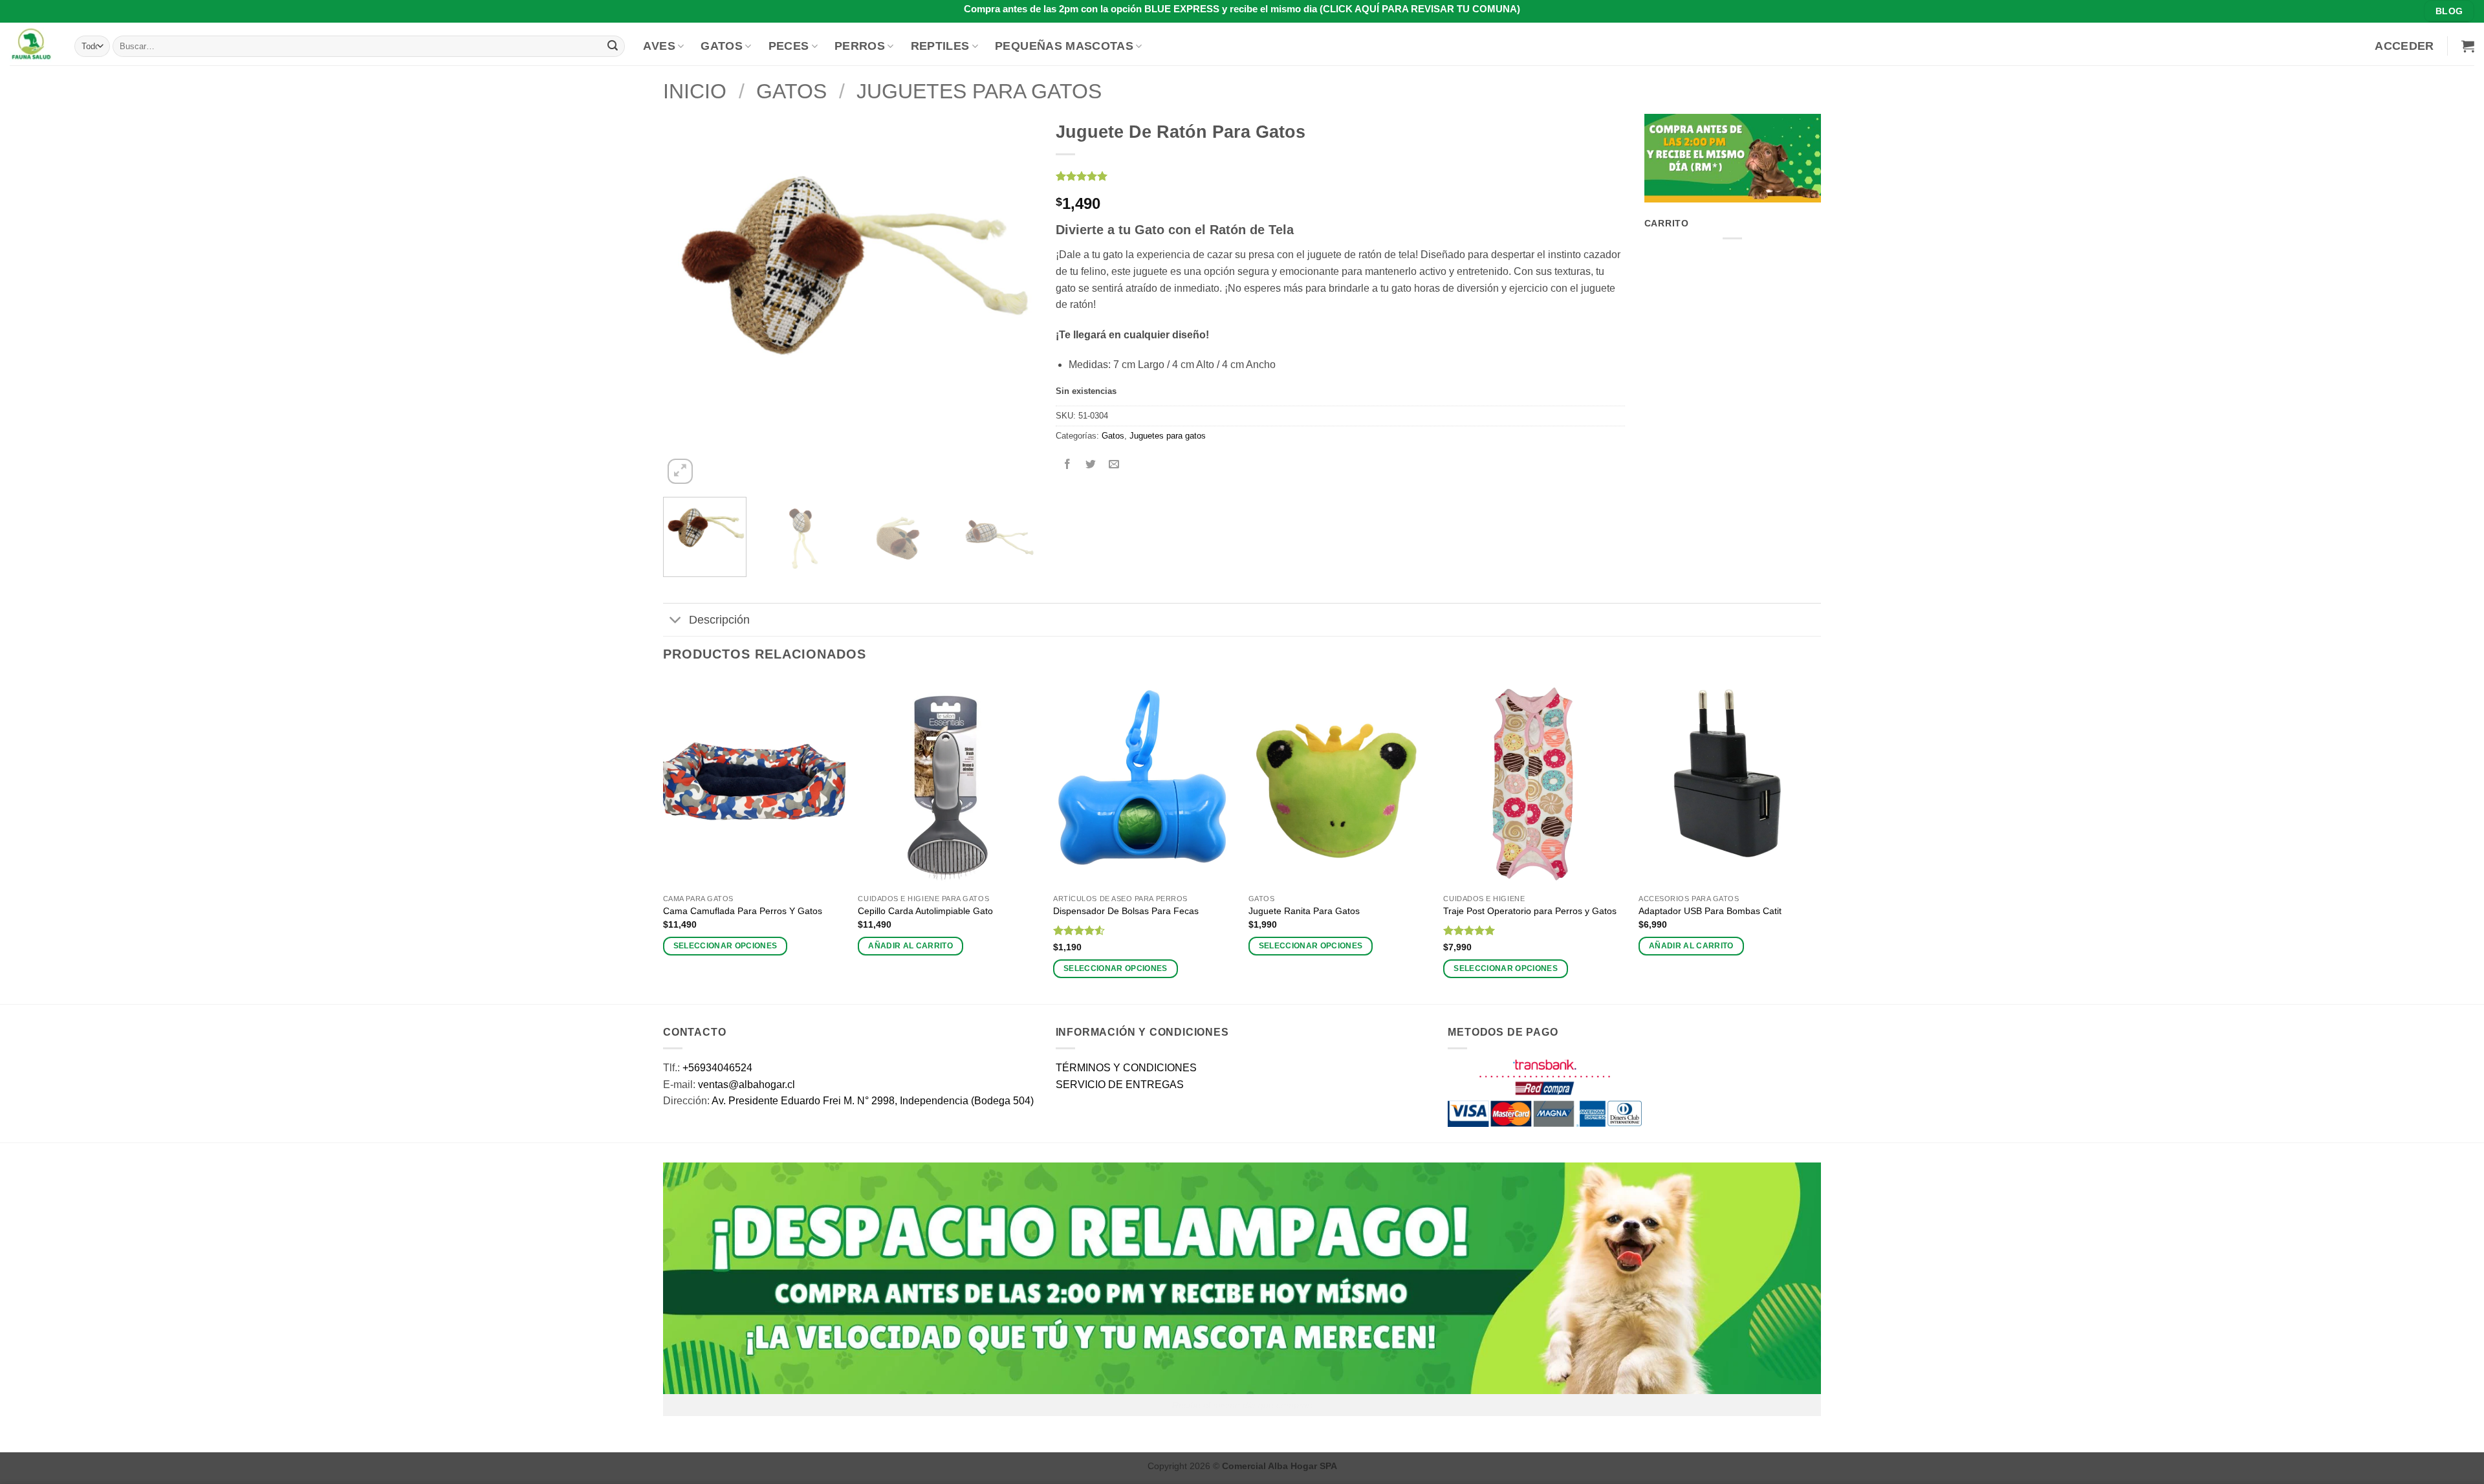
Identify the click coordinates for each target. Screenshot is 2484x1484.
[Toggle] (676, 621)
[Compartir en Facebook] (1067, 465)
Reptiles (940, 46)
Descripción (719, 620)
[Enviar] (613, 46)
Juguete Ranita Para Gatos (1304, 911)
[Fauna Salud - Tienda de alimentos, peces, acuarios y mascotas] (32, 44)
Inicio (695, 91)
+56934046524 (717, 1068)
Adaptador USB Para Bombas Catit (1710, 911)
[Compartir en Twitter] (1090, 465)
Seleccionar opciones (725, 946)
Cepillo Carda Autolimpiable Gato (925, 911)
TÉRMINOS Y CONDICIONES (1126, 1068)
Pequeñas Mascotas (1064, 46)
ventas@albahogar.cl (746, 1085)
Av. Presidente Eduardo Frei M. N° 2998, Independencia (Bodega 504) (873, 1101)
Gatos (722, 46)
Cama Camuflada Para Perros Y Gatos (743, 911)
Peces (789, 46)
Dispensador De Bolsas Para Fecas (1126, 911)
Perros (860, 46)
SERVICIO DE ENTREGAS (1120, 1085)
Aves (659, 46)
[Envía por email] (1114, 465)
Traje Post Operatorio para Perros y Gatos (1530, 911)
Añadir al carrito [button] (910, 946)
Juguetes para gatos (979, 91)
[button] (2404, 46)
